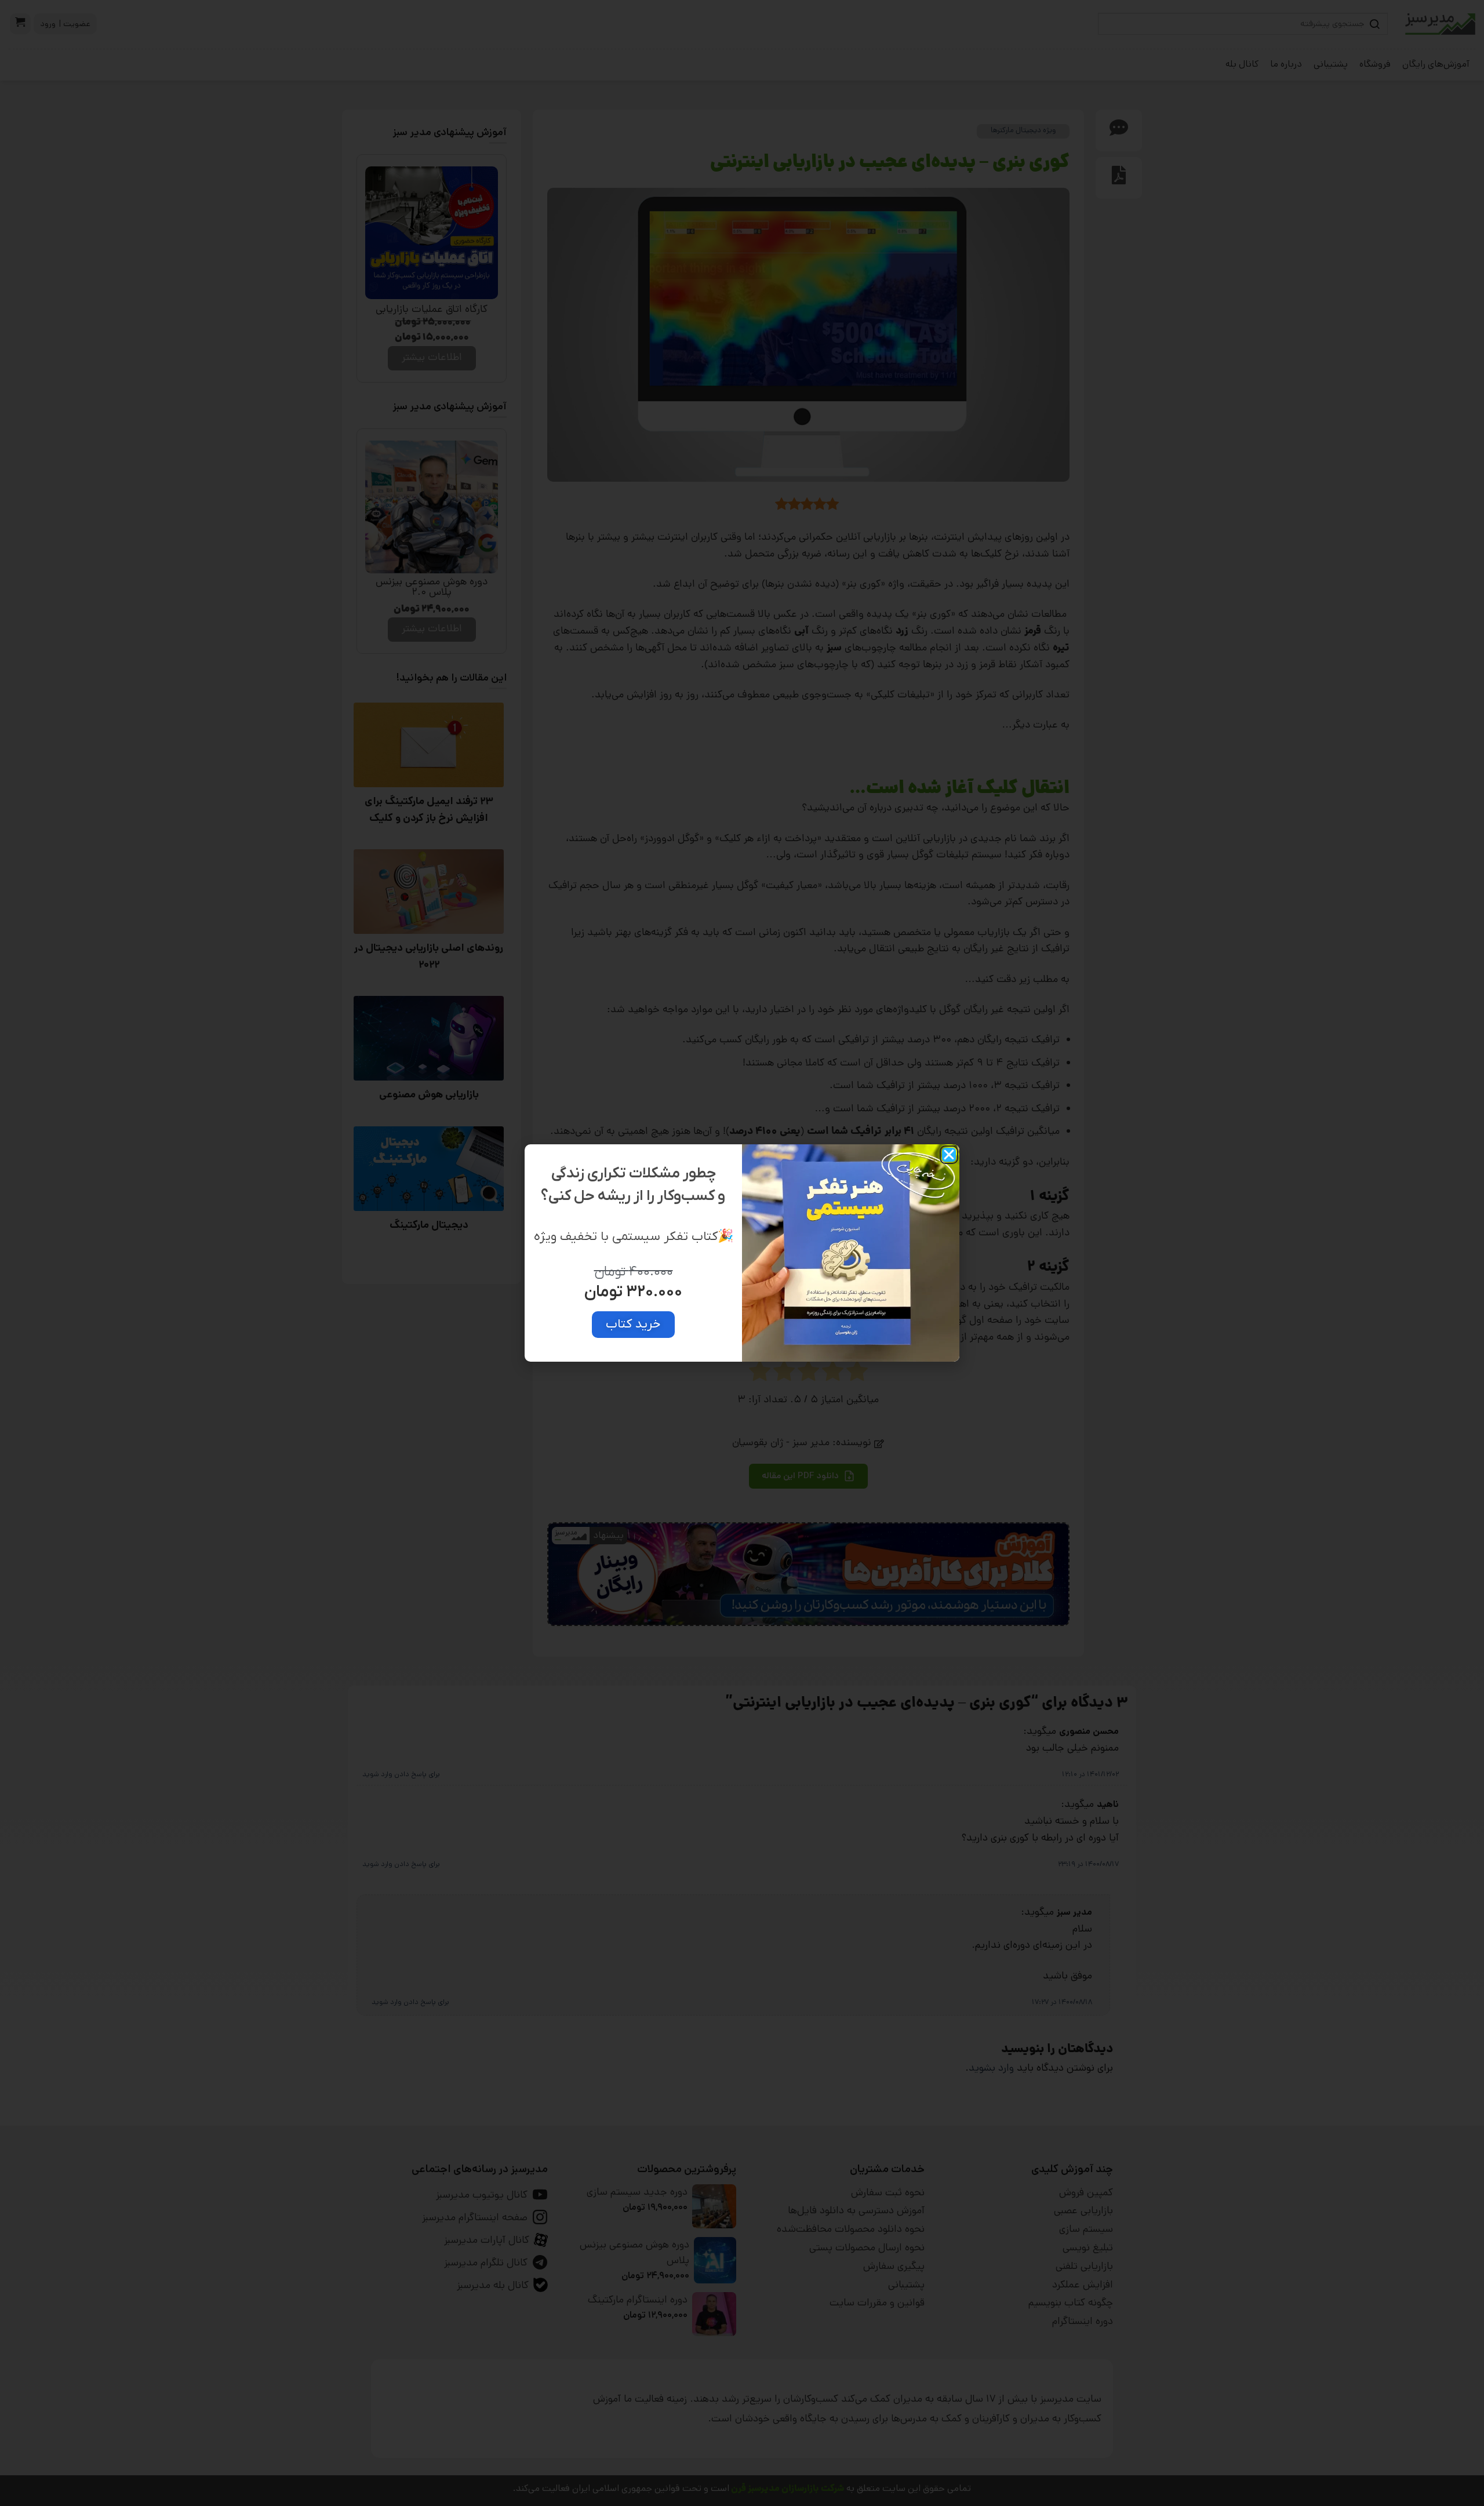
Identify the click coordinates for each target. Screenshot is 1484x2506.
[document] (742, 1253)
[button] (949, 1155)
